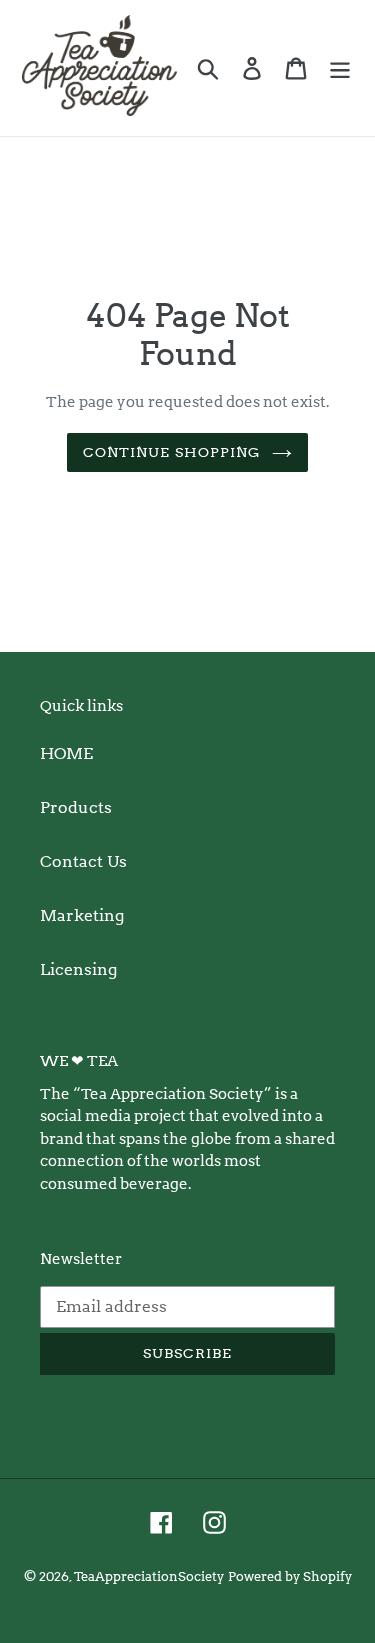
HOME (66, 753)
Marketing (82, 915)
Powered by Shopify (290, 1576)
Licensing (78, 969)
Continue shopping (172, 452)
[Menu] (340, 68)
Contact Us (83, 861)
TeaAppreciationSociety (149, 1576)
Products (76, 807)
